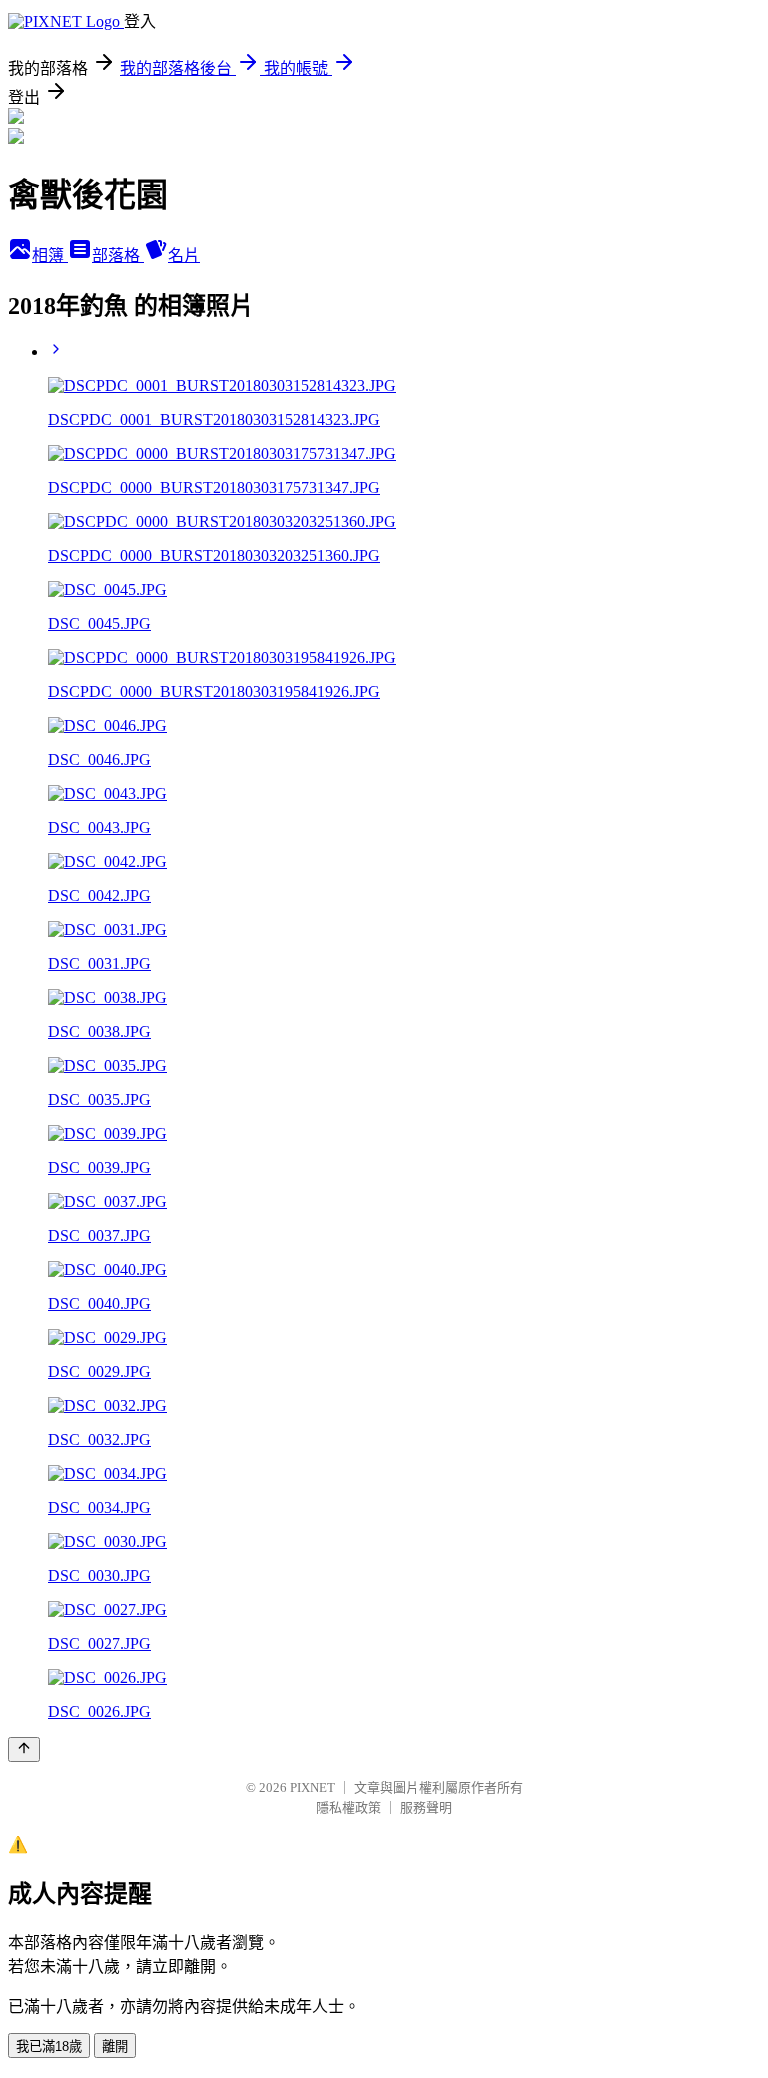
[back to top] (24, 1749)
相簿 (50, 255)
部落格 (118, 255)
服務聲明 (426, 1807)
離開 (115, 2046)
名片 (184, 255)
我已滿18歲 (49, 2046)
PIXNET (312, 1787)
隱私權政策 (348, 1807)
